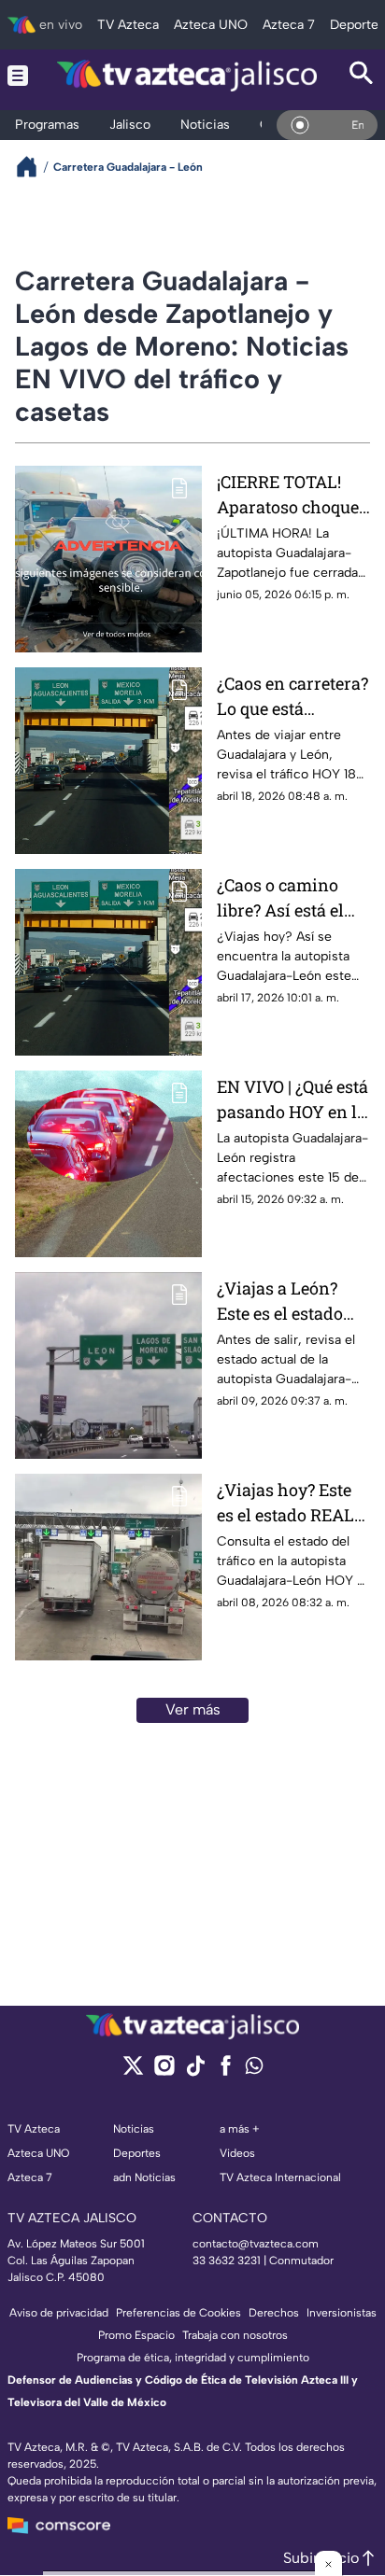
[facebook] (226, 2072)
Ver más (193, 1709)
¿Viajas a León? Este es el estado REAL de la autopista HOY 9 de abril (291, 1302)
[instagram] (164, 2072)
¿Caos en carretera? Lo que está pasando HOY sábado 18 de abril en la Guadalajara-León (292, 697)
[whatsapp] (254, 2070)
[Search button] (362, 75)
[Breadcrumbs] (34, 167)
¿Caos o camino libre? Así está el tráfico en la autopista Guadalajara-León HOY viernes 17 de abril (288, 898)
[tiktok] (195, 2072)
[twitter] (133, 2072)
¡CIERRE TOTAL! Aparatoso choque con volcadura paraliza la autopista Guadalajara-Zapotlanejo (288, 495)
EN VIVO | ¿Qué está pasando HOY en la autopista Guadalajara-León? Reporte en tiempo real (292, 1100)
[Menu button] (18, 75)
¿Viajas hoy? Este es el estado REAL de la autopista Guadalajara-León (288, 1503)
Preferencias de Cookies (178, 2313)
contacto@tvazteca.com (256, 2244)
